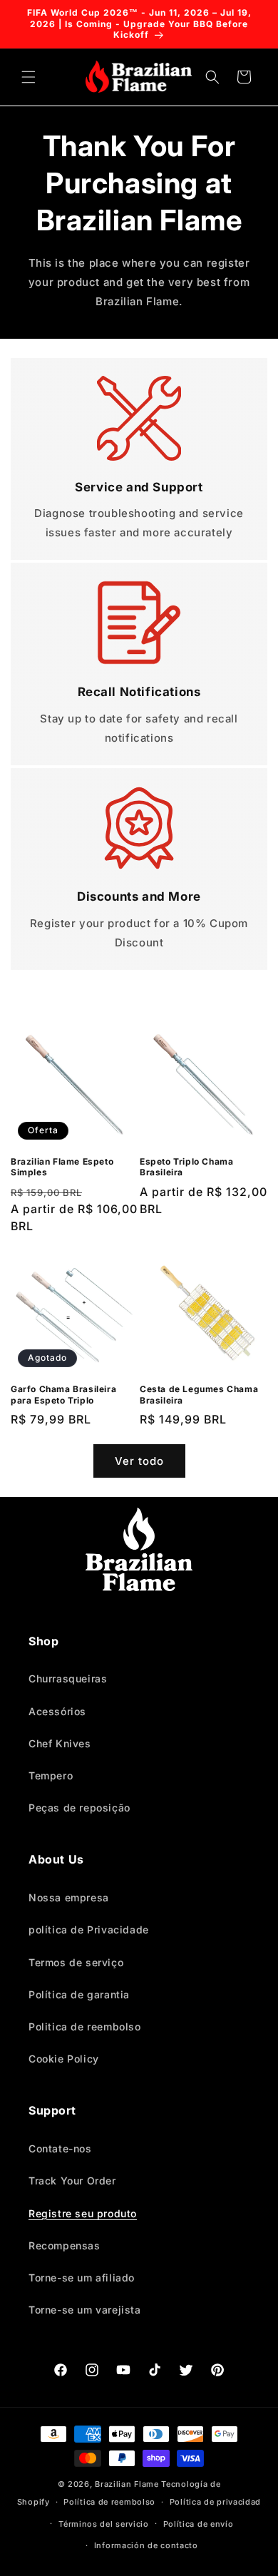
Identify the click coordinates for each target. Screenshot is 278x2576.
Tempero (51, 1775)
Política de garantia (79, 1994)
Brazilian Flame (127, 2484)
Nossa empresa (69, 1897)
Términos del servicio (104, 2524)
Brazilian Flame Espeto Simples (62, 1167)
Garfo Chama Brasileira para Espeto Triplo (63, 1395)
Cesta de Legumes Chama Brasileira (199, 1395)
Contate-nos (60, 2148)
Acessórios (57, 1711)
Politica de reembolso (85, 2026)
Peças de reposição (79, 1808)
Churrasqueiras (68, 1678)
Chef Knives (60, 1743)
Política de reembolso (109, 2502)
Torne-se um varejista (85, 2310)
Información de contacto (146, 2545)
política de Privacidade (89, 1930)
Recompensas (65, 2245)
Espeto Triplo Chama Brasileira (186, 1167)
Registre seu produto (83, 2213)
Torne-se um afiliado (82, 2278)
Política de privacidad (215, 2502)
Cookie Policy (64, 2059)
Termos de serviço (76, 1962)
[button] (29, 77)
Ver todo (139, 1461)
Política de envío (199, 2524)
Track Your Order (72, 2181)
